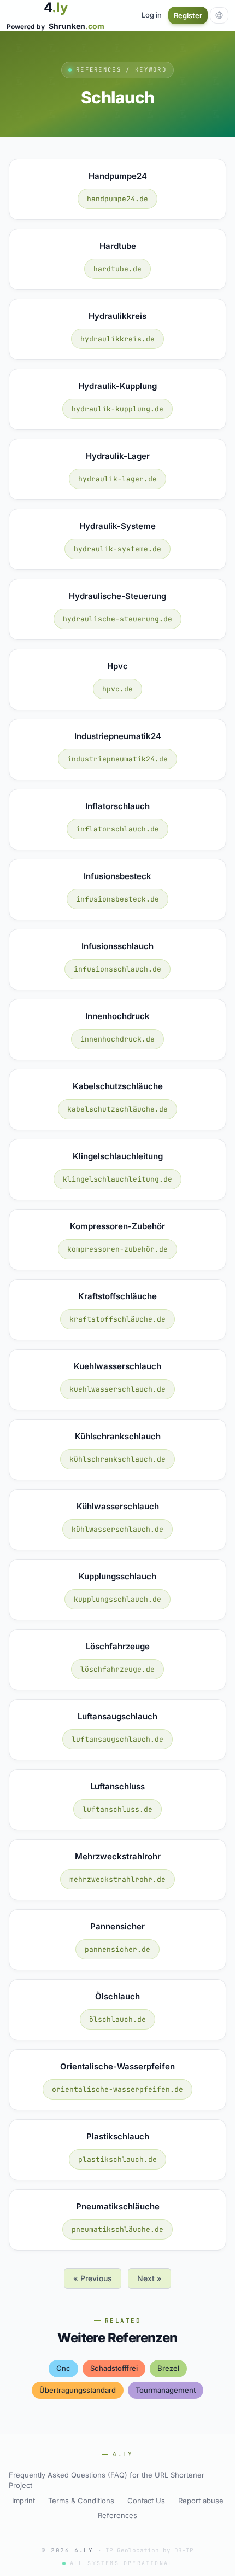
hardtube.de (117, 269)
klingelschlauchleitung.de (117, 1179)
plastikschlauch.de (117, 2159)
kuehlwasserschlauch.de (117, 1389)
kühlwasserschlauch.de (117, 1529)
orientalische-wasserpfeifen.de (117, 2089)
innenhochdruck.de (117, 1039)
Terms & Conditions (81, 2501)
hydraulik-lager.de (117, 479)
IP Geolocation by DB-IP (149, 2550)
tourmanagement (166, 2390)
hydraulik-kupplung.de (117, 409)
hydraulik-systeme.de (117, 549)
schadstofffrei (114, 2368)
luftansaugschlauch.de (117, 1739)
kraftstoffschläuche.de (117, 1319)
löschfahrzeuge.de (117, 1669)
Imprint (23, 2501)
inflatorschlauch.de (117, 829)
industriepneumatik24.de (117, 759)
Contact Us (146, 2501)
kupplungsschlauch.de (117, 1599)
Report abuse (201, 2501)
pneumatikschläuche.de (117, 2229)
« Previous (93, 2278)
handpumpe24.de (117, 199)
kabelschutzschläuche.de (117, 1109)
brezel (168, 2368)
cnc (63, 2368)
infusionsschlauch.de (117, 969)
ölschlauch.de (117, 2019)
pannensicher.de (117, 1949)
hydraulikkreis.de (117, 339)
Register (188, 15)
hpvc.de (117, 689)
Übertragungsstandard (78, 2390)
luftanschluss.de (117, 1809)
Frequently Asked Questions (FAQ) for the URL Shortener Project (107, 2480)
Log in (152, 15)
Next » (149, 2278)
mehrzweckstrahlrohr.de (117, 1879)
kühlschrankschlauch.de (117, 1459)
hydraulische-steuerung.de (117, 619)
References (117, 2515)
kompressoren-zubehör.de (117, 1249)
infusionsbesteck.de (117, 899)
